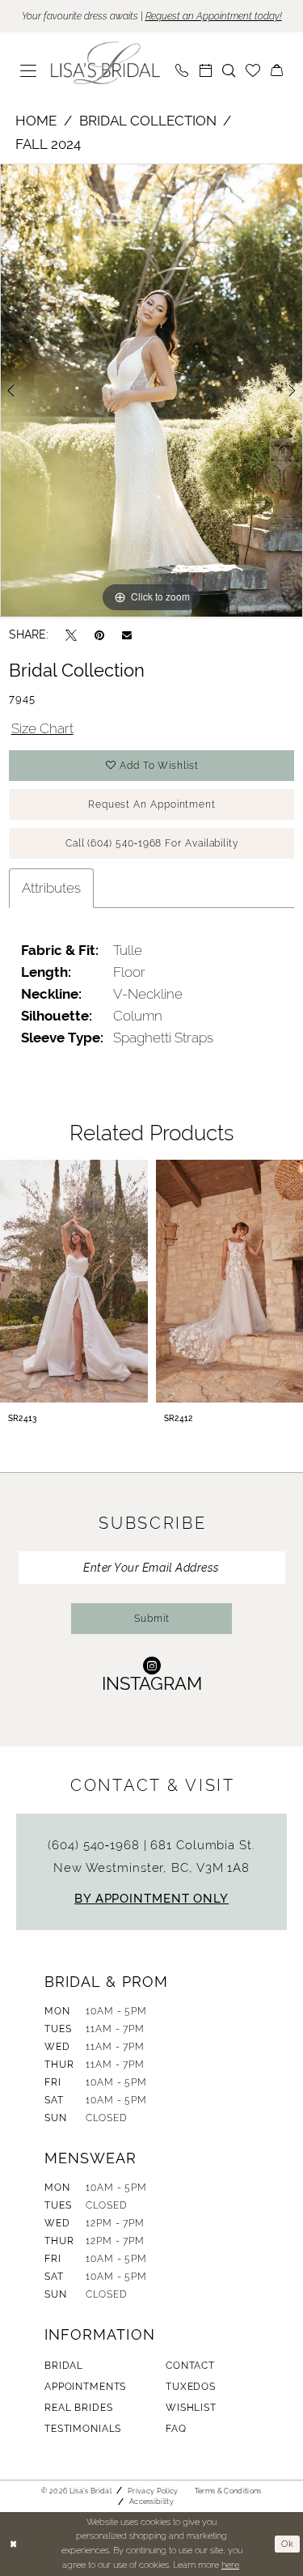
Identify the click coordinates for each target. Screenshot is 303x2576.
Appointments (85, 2387)
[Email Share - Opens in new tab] (127, 634)
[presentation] (74, 1281)
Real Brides (78, 2408)
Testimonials (83, 2429)
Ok (288, 2544)
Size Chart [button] (42, 728)
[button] (29, 70)
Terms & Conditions (228, 2491)
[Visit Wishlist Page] (253, 70)
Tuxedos (191, 2387)
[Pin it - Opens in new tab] (99, 635)
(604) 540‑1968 (95, 1845)
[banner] (106, 63)
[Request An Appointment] (206, 70)
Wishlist (191, 2408)
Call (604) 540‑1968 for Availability (152, 843)
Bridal (64, 2366)
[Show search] (229, 70)
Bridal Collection (148, 121)
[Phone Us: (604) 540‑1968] (182, 70)
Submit (152, 1619)
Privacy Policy (153, 2491)
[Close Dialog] (14, 2544)
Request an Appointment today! (214, 16)
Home (36, 121)
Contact (190, 2366)
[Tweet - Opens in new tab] (71, 635)
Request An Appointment (152, 804)
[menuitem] (29, 70)
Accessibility (151, 2502)
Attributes (51, 888)
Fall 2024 (48, 144)
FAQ (176, 2429)
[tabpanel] (151, 391)
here (230, 2565)
